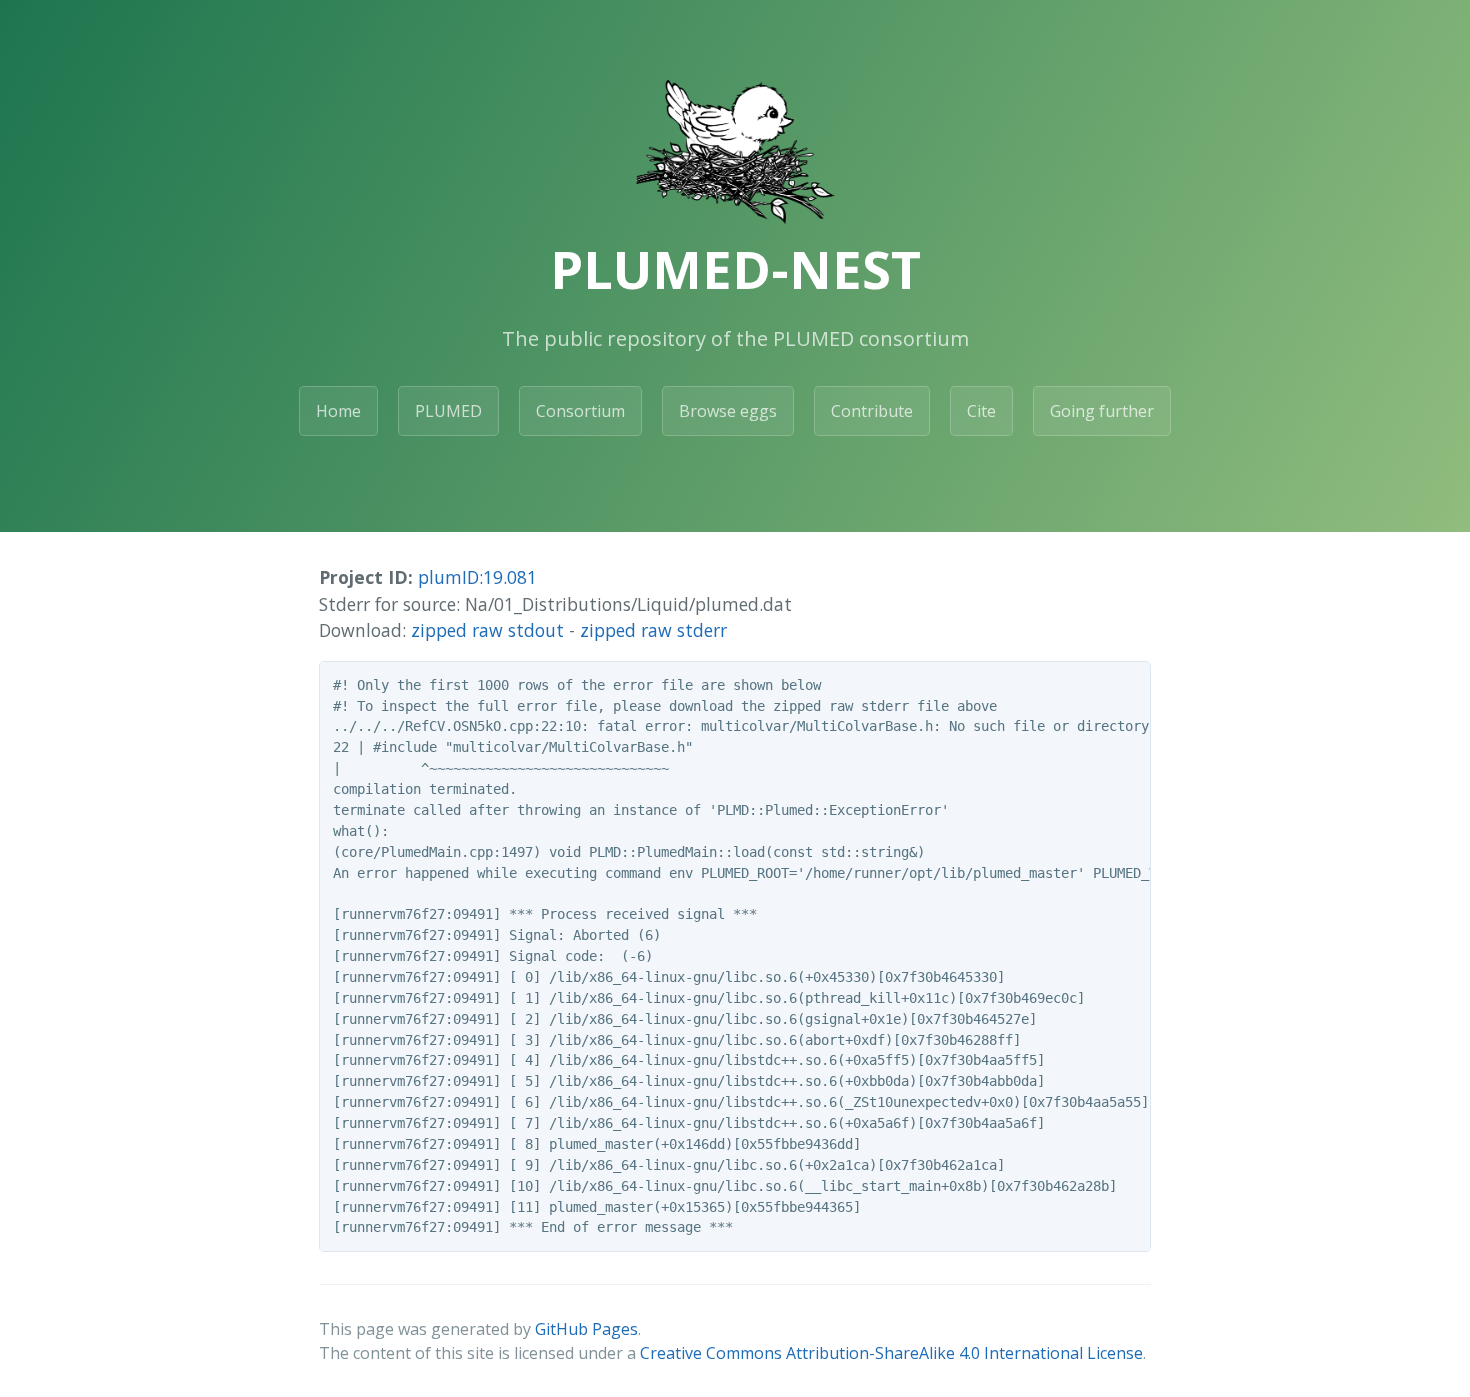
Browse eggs (728, 411)
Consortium (580, 411)
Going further (1102, 411)
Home (338, 411)
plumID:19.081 (477, 577)
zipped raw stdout (487, 630)
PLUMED (448, 411)
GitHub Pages (586, 1329)
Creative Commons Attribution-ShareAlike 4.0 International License (891, 1353)
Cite (981, 411)
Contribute (872, 411)
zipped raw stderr (653, 630)
